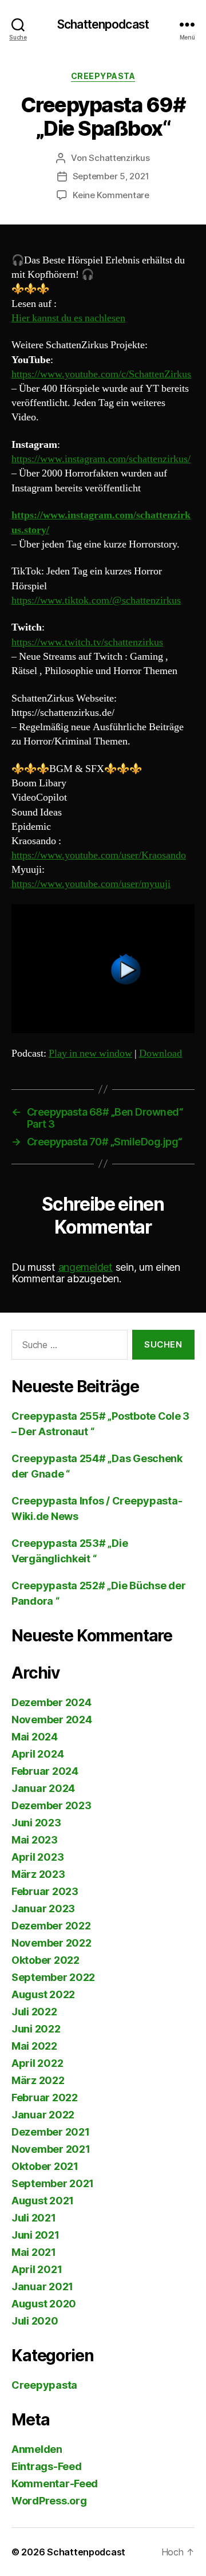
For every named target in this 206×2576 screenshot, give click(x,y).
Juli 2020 (35, 2321)
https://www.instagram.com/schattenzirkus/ (101, 459)
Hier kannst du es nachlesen (68, 318)
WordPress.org (49, 2501)
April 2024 (37, 1754)
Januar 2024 (43, 1788)
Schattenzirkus (119, 158)
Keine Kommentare (111, 195)
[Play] (103, 969)
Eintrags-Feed (47, 2466)
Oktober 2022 (45, 1960)
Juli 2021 (34, 2218)
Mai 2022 (34, 2046)
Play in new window (90, 1053)
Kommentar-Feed (55, 2484)
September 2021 (53, 2183)
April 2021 (37, 2269)
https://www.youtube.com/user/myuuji (91, 884)
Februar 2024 (45, 1771)
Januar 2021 (42, 2287)
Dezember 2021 (51, 2132)
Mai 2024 (35, 1737)
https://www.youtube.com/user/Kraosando (99, 855)
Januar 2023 (43, 1909)
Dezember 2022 (51, 1926)
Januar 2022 (43, 2115)
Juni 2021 (35, 2235)
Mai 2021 (34, 2252)
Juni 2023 (36, 1823)
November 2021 (51, 2149)
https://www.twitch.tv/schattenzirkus (87, 642)
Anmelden (37, 2449)
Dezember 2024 (51, 1702)
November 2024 (52, 1720)
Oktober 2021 (45, 2166)
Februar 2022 (45, 2098)
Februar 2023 (45, 1891)
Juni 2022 (36, 2029)
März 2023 (38, 1874)
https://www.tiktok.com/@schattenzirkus (96, 600)
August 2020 (44, 2304)
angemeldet (86, 1267)
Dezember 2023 (51, 1805)
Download (161, 1053)
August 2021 (43, 2201)
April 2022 (37, 2063)
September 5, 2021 (111, 176)
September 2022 (53, 1977)
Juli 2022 (34, 2012)
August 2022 (43, 1994)
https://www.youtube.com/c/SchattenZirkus (101, 374)
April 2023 (37, 1857)
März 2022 (38, 2080)
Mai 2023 (35, 1840)
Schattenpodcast (103, 24)
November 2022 (51, 1943)
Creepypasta (103, 76)
